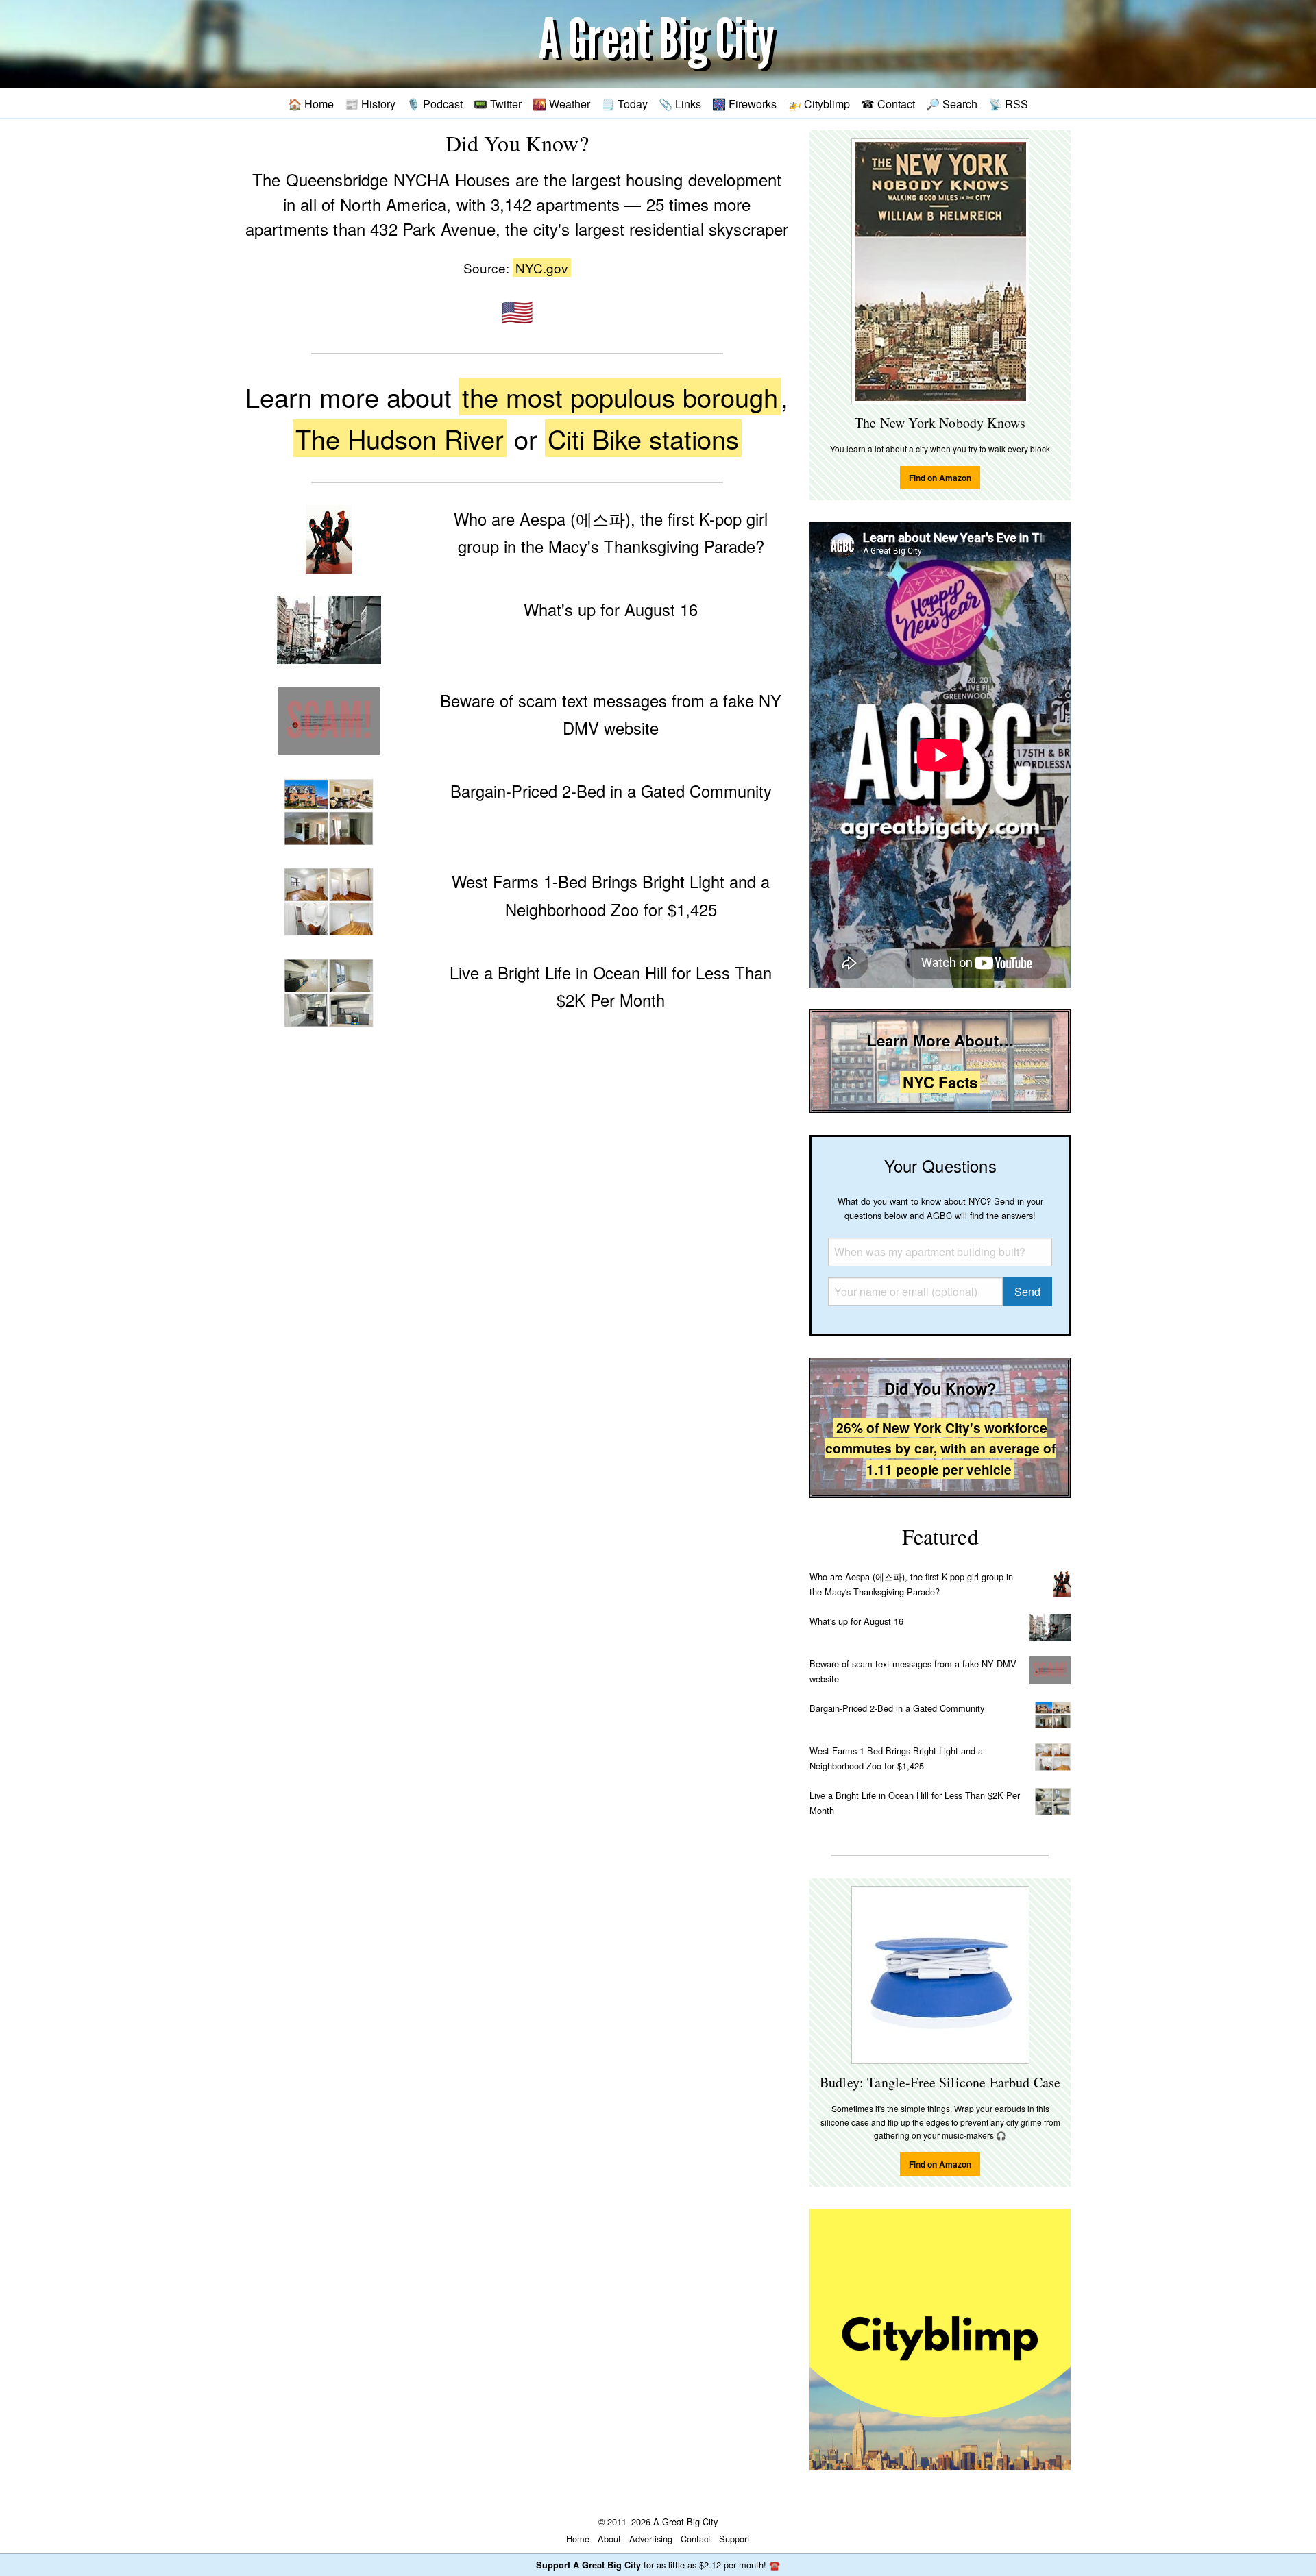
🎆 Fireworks (744, 103)
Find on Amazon (940, 478)
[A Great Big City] (658, 44)
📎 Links (680, 103)
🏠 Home (311, 103)
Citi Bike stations (643, 438)
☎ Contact (888, 103)
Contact (696, 2539)
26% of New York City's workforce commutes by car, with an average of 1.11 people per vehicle (940, 1448)
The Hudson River (400, 438)
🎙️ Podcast (435, 103)
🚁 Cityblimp (819, 103)
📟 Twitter (498, 103)
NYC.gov (542, 268)
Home (578, 2539)
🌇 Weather (561, 103)
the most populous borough (620, 396)
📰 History (370, 103)
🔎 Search (952, 103)
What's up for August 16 (856, 1621)
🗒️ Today (624, 103)
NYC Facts (940, 1082)
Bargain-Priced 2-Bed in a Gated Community (897, 1708)
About (609, 2539)
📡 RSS (1008, 103)
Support (734, 2539)
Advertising (651, 2539)
